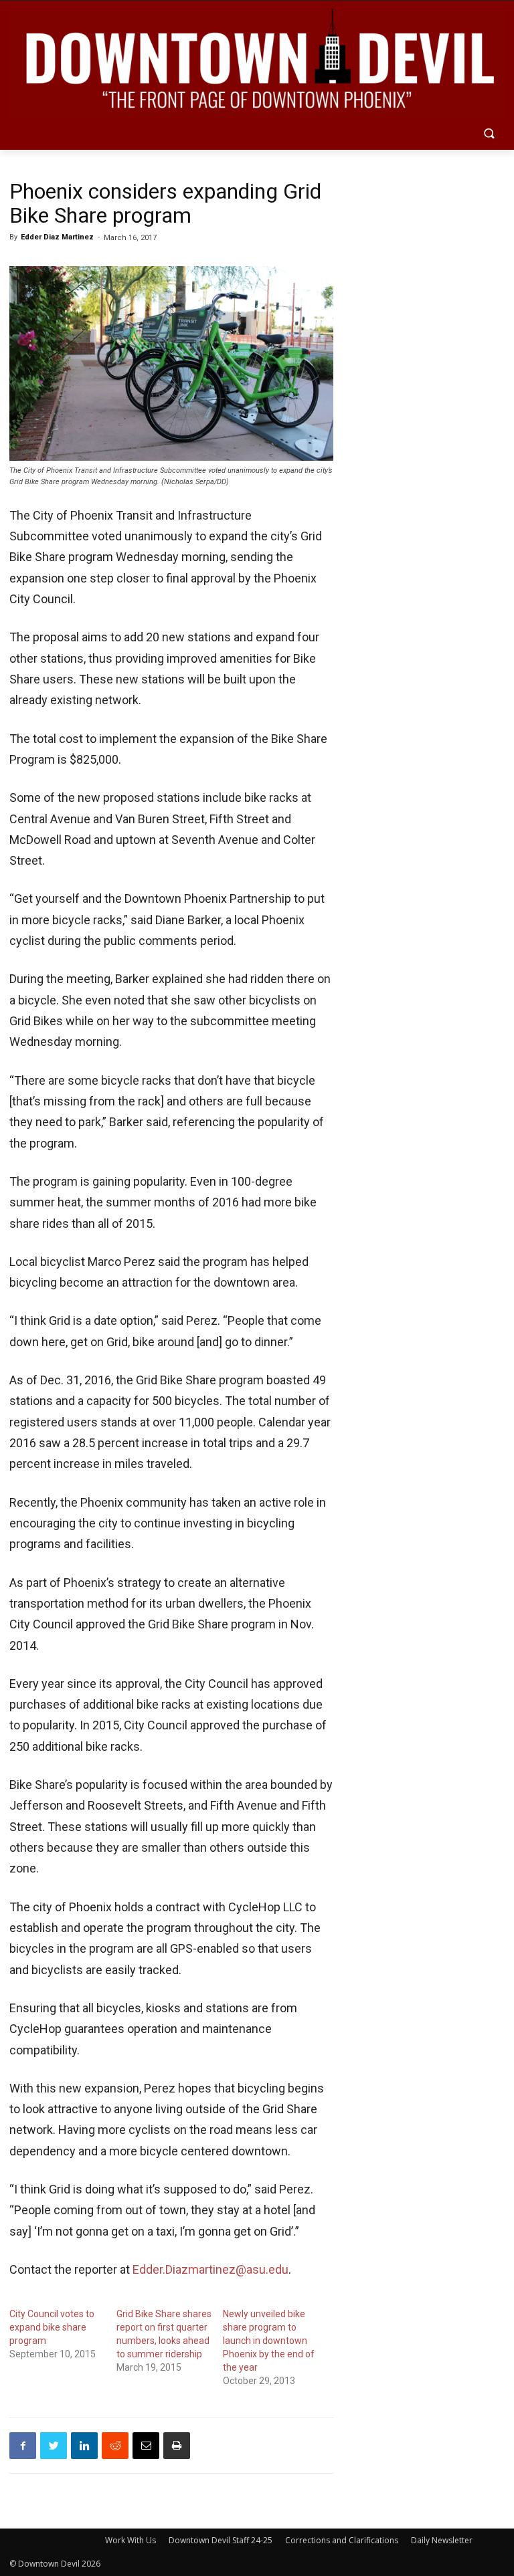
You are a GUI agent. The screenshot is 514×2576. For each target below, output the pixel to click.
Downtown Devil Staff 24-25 (221, 2540)
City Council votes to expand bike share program (52, 2327)
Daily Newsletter (442, 2540)
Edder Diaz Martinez (57, 237)
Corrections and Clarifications (342, 2540)
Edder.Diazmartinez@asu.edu (210, 2269)
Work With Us (131, 2540)
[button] (489, 135)
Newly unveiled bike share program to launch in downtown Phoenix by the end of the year (269, 2341)
